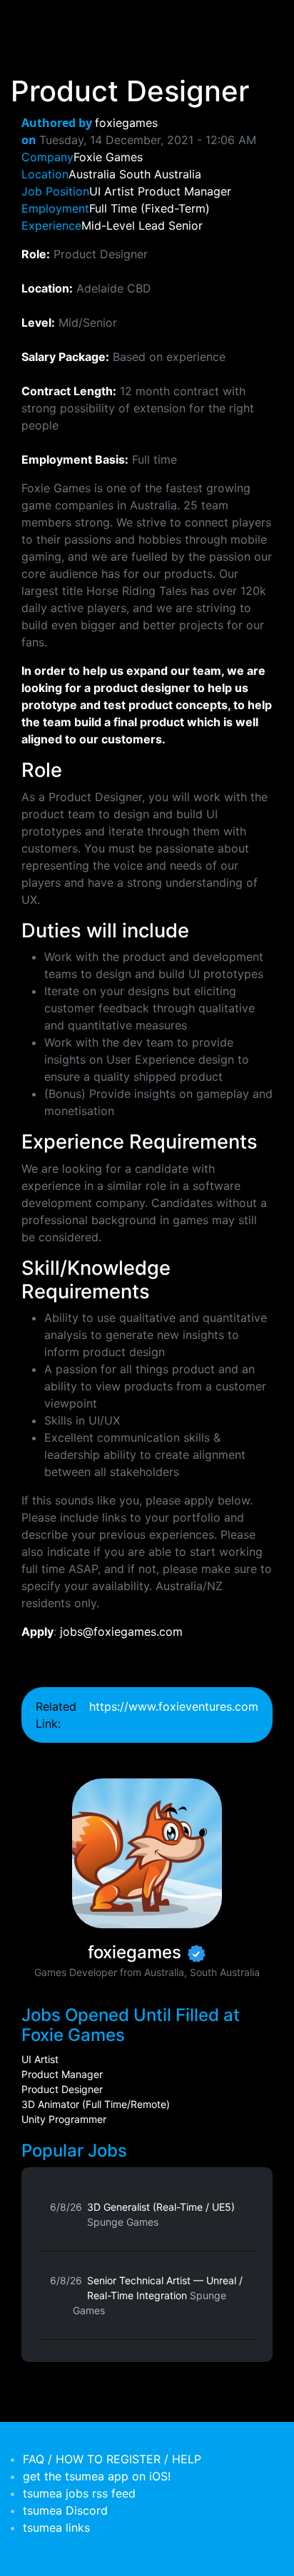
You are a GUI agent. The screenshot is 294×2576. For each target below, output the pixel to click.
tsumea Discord (65, 2510)
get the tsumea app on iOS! (97, 2476)
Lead (152, 225)
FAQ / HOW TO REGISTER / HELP (112, 2459)
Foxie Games (108, 157)
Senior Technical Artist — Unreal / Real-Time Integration (158, 2295)
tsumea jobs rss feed (79, 2493)
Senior (186, 225)
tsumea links (56, 2527)
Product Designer (62, 2089)
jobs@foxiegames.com (121, 1631)
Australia (92, 174)
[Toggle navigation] (31, 20)
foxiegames (126, 123)
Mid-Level (108, 225)
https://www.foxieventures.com (174, 1706)
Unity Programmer (64, 2119)
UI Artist (40, 2059)
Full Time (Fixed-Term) (149, 208)
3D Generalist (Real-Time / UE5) (161, 2214)
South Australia (160, 174)
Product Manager (62, 2074)
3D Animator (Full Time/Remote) (96, 2104)
